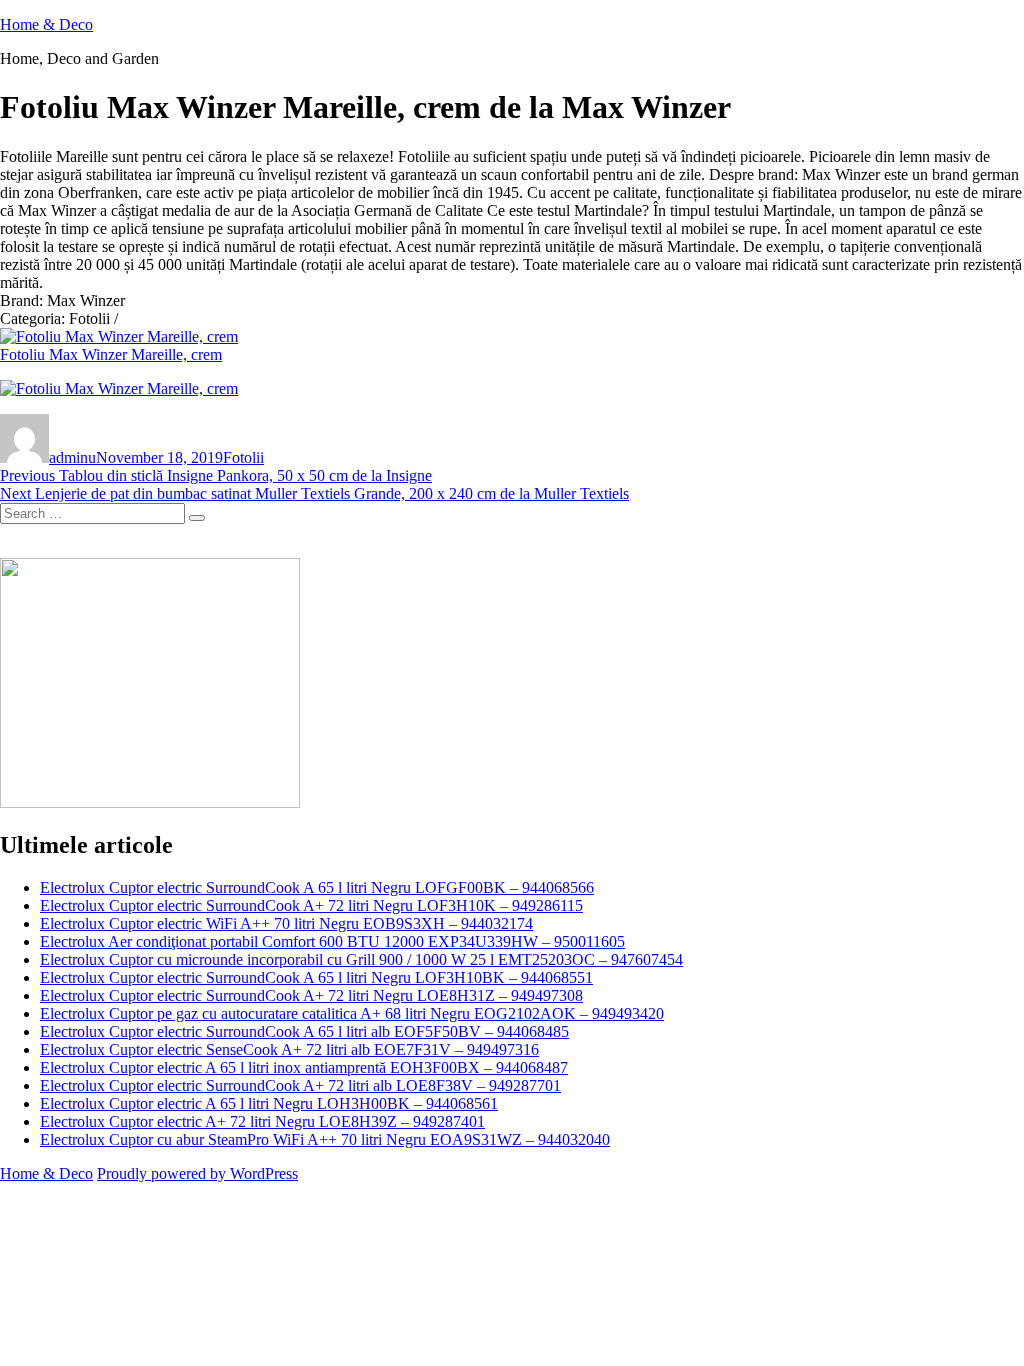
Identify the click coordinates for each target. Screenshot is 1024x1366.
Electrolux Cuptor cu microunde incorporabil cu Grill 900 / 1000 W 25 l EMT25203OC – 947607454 (361, 959)
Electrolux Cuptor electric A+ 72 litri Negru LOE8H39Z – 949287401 (262, 1121)
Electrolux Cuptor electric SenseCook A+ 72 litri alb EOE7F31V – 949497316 (289, 1049)
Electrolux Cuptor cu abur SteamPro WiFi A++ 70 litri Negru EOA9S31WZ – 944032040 (325, 1139)
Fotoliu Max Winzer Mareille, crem (111, 354)
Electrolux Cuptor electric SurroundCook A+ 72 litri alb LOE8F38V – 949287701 (300, 1085)
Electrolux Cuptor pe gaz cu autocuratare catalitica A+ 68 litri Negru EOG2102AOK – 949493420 (352, 1013)
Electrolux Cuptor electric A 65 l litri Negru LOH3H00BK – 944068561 (269, 1103)
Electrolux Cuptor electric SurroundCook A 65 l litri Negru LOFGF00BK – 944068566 (317, 887)
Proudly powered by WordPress (197, 1173)
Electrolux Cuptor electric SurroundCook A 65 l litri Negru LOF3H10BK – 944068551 (316, 977)
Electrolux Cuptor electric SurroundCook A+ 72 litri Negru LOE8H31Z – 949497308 (311, 995)
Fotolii (243, 457)
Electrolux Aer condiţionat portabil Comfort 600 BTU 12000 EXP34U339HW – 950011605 (332, 941)
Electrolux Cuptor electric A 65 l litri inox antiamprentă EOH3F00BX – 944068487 (304, 1067)
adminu (72, 457)
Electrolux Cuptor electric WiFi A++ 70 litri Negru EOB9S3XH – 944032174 (286, 923)
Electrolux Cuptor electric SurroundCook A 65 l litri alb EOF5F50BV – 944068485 (304, 1031)
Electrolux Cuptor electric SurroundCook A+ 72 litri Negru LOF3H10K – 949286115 (311, 905)
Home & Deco (46, 24)
